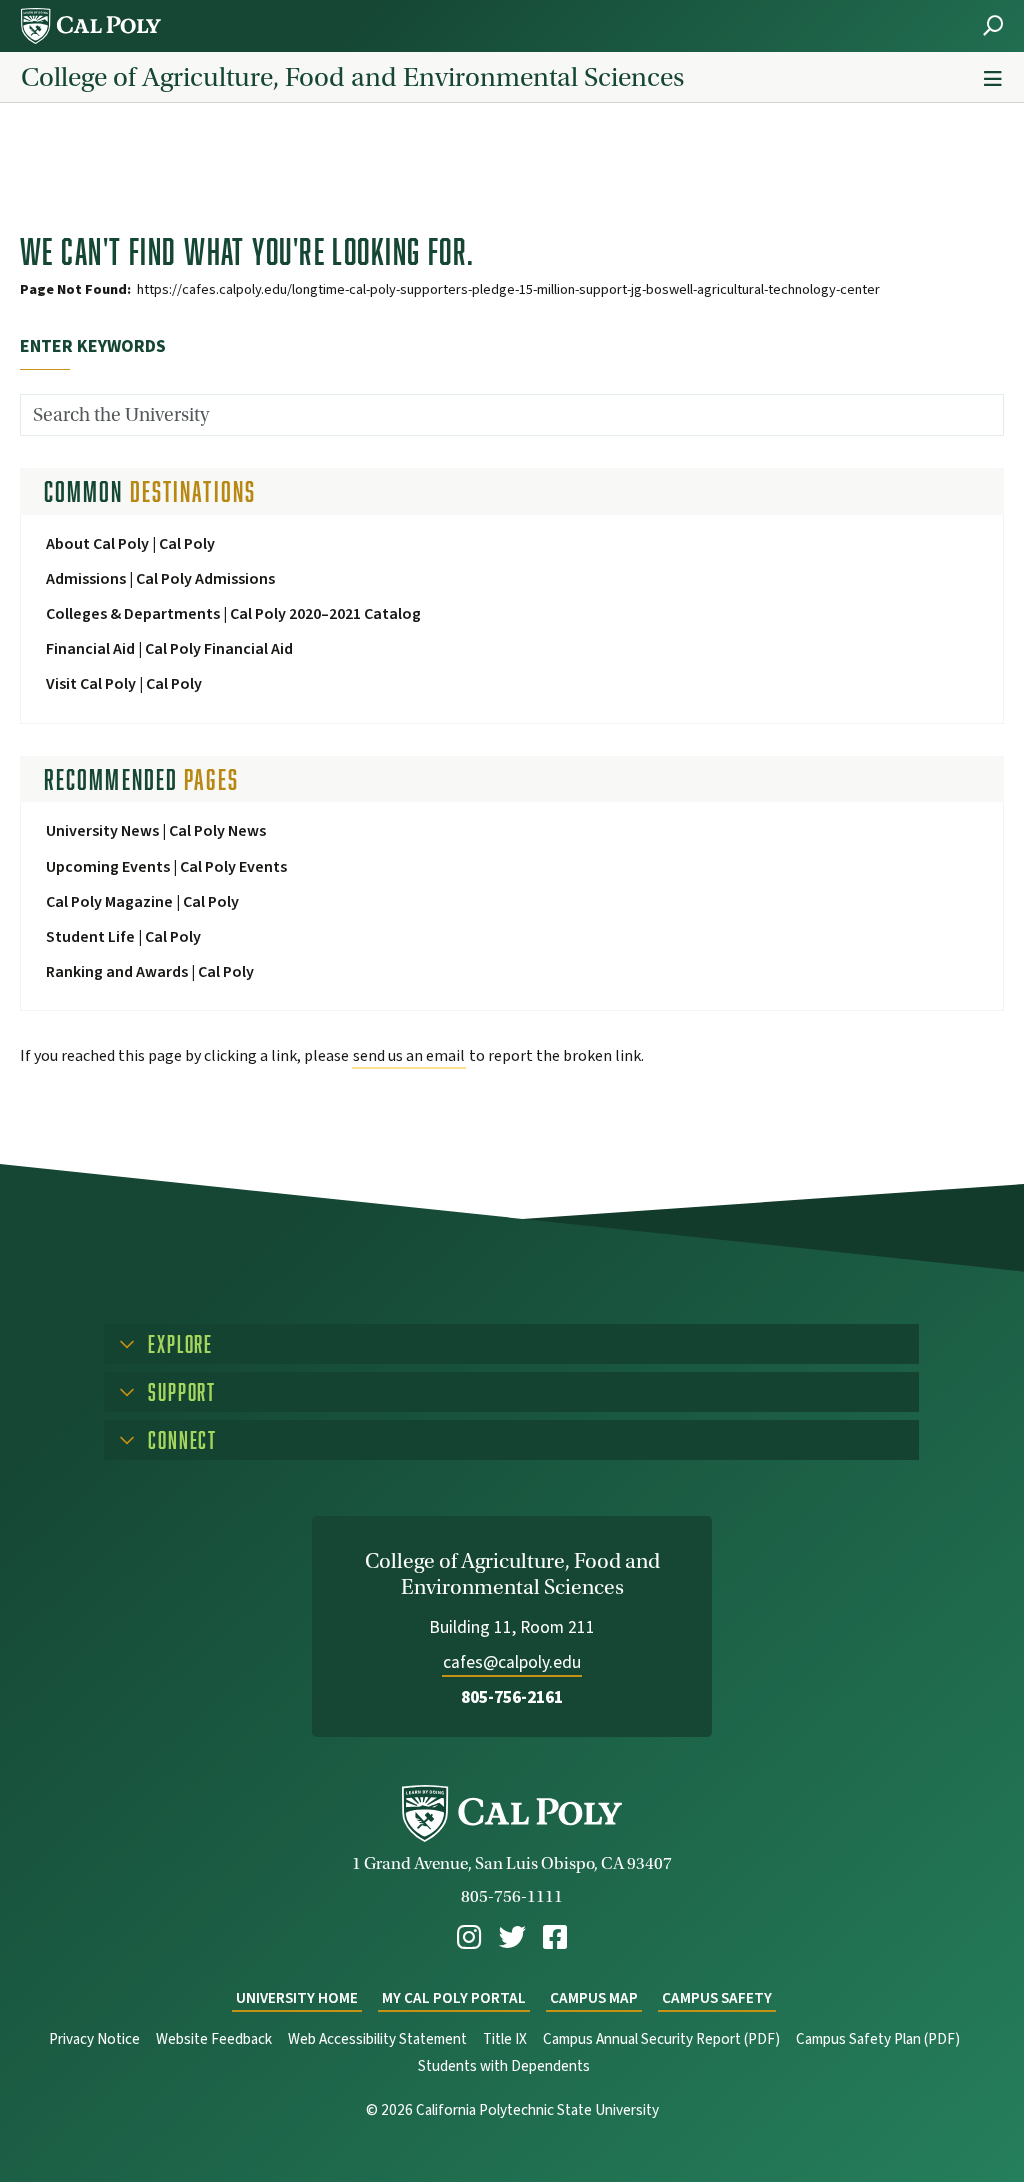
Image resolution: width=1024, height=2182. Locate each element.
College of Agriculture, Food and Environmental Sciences (352, 77)
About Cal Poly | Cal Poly (130, 544)
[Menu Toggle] (993, 79)
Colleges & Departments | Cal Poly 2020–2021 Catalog (233, 614)
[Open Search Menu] (993, 25)
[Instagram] (469, 1937)
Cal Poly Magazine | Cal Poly (142, 902)
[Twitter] (512, 1937)
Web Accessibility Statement (377, 2039)
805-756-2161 (512, 1697)
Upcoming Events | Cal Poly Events (166, 867)
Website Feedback (214, 2039)
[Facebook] (555, 1937)
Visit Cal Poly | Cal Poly (124, 684)
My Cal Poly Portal (454, 1998)
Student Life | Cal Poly (123, 937)
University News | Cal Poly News (156, 831)
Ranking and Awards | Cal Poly (150, 972)
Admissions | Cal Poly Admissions (160, 579)
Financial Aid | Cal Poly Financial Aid (169, 649)
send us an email (409, 1056)
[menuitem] (469, 1937)
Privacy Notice (94, 2039)
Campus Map (594, 1998)
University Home (297, 1998)
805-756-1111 (512, 1896)
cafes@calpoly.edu (512, 1662)
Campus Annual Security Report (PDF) (661, 2039)
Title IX (505, 2039)
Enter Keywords (93, 346)
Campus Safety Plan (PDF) (878, 2039)
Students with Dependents (504, 2066)
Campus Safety (717, 1998)
